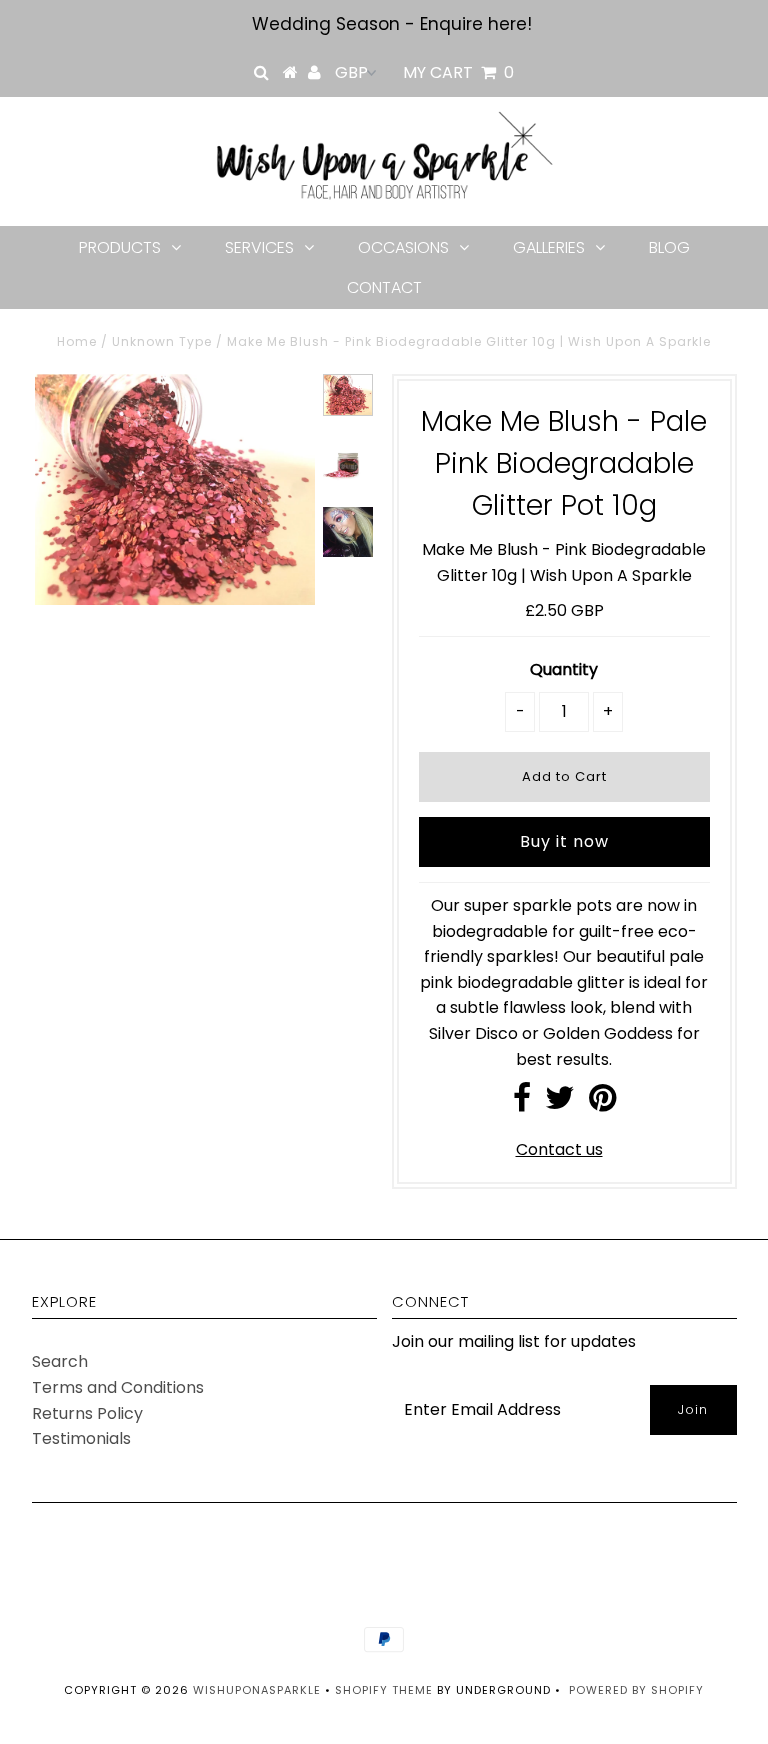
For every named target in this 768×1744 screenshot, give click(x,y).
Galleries (549, 247)
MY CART (458, 72)
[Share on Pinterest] (602, 1103)
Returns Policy (87, 1413)
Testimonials (81, 1438)
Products (120, 247)
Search (60, 1361)
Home (77, 341)
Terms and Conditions (118, 1387)
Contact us (559, 1149)
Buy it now (564, 841)
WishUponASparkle (257, 1690)
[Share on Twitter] (560, 1103)
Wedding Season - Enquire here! (392, 24)
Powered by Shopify (636, 1690)
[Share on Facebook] (522, 1103)
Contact (384, 287)
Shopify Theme (384, 1690)
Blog (669, 247)
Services (259, 247)
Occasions (403, 247)
